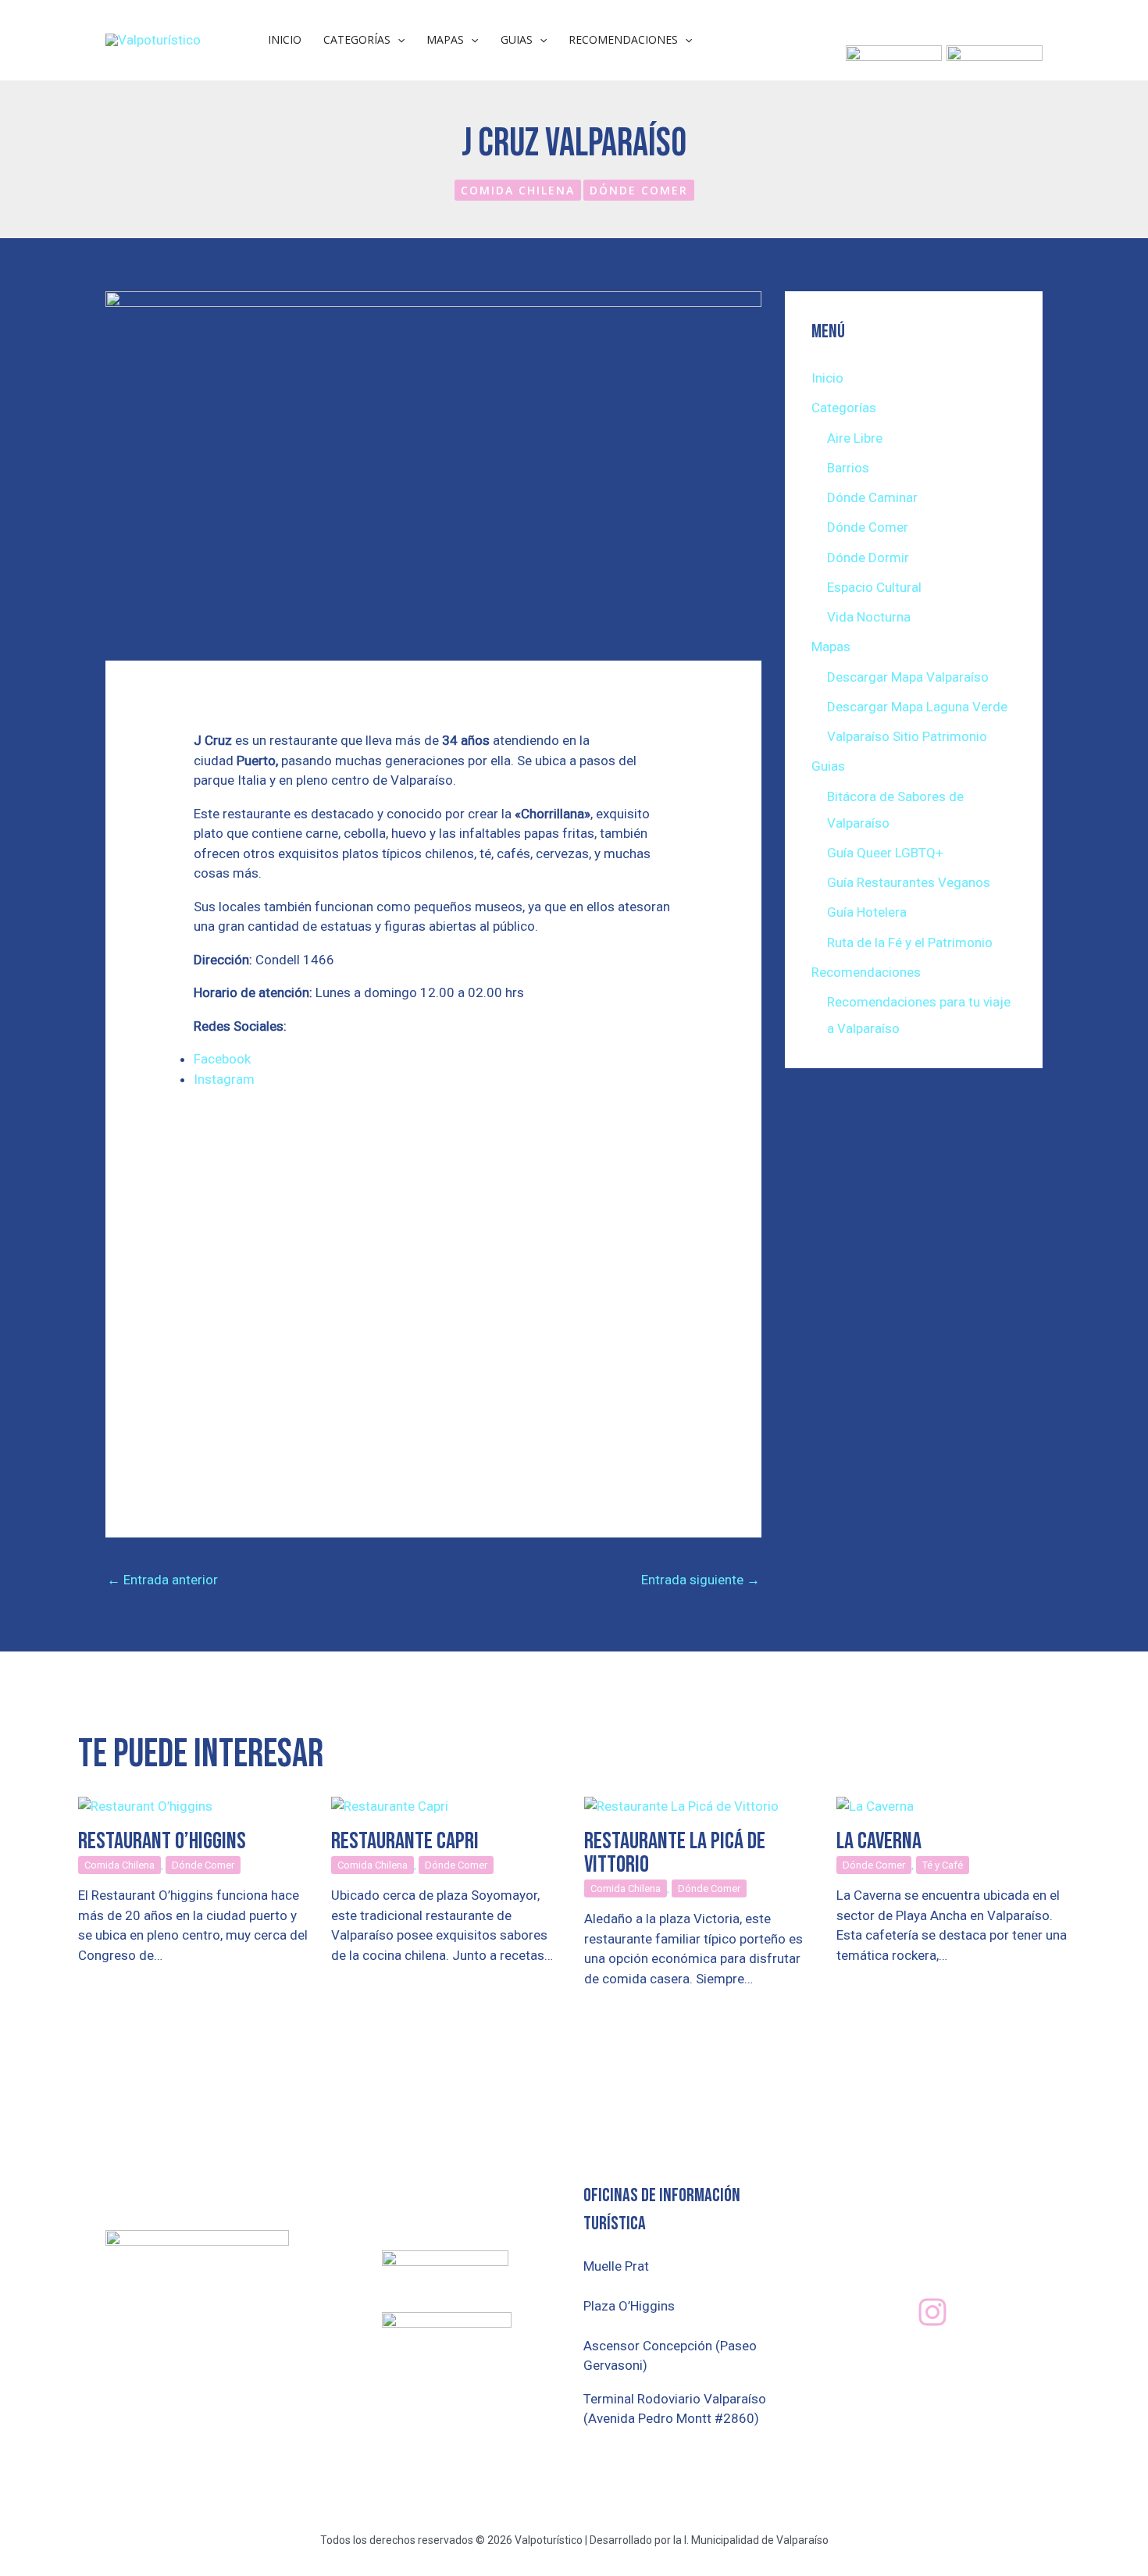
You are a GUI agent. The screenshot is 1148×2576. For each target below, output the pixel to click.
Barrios (848, 468)
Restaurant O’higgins (162, 1841)
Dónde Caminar (872, 497)
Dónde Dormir (868, 558)
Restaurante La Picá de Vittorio (675, 1853)
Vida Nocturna (869, 617)
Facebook (222, 1059)
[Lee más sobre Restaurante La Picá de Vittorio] (681, 1805)
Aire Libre (855, 438)
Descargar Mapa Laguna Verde (917, 707)
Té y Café (943, 1865)
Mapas (445, 39)
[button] (398, 40)
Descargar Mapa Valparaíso (908, 677)
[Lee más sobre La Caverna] (875, 1805)
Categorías (357, 39)
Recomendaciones (623, 39)
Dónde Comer (639, 190)
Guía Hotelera (867, 912)
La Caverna (879, 1841)
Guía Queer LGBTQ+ (885, 853)
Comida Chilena (518, 190)
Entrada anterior (162, 1580)
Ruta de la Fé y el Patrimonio (910, 942)
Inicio (285, 39)
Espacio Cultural (874, 587)
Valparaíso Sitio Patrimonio (907, 736)
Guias (517, 39)
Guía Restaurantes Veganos (909, 882)
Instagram (224, 1079)
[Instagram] (932, 2312)
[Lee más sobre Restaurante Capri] (390, 1805)
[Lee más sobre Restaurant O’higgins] (145, 1805)
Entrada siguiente (701, 1580)
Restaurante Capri (405, 1841)
